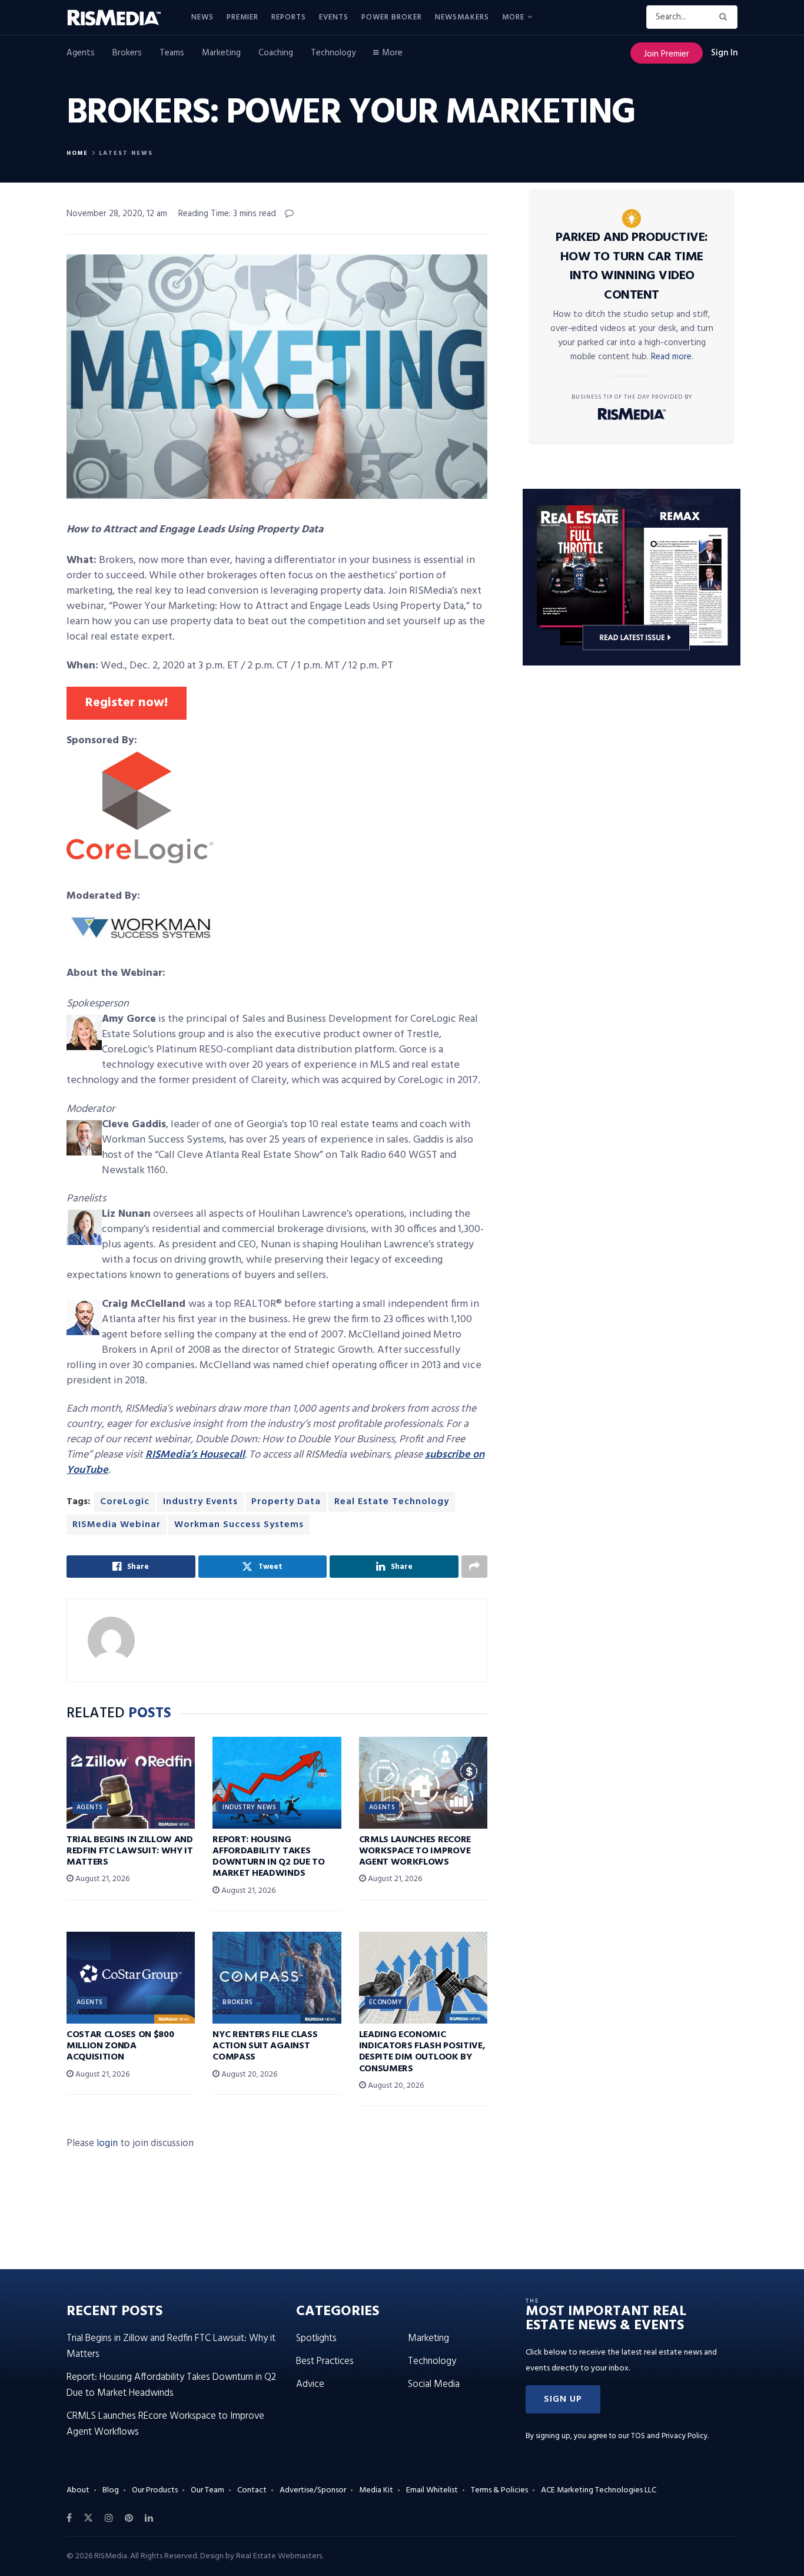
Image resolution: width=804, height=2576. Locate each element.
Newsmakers (462, 17)
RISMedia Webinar (117, 1525)
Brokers (127, 53)
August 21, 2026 (102, 1879)
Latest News (126, 153)
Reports (289, 17)
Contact (252, 2490)
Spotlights (316, 2338)
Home (77, 153)
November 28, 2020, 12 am (117, 214)
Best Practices (325, 2361)
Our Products (155, 2490)
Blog (111, 2490)
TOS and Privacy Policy (669, 2436)
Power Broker (392, 17)
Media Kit (376, 2490)
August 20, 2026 (248, 2075)
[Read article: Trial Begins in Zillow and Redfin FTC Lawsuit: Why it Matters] (131, 1783)
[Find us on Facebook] (69, 2518)
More (513, 17)
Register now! (127, 703)
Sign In (724, 53)
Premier (242, 17)
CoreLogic (125, 1502)
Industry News (249, 1807)
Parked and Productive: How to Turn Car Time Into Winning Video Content (632, 266)
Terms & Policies (499, 2490)
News (202, 17)
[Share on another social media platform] (474, 1567)
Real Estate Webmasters (279, 2556)
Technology (333, 53)
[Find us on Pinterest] (129, 2518)
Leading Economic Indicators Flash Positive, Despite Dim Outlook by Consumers (422, 2052)
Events (334, 17)
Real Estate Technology (392, 1502)
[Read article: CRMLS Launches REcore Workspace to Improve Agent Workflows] (423, 1783)
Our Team (207, 2490)
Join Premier (667, 54)
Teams (172, 53)
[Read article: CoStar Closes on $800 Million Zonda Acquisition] (131, 1978)
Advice (310, 2384)
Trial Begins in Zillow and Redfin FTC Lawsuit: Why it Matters (130, 1851)
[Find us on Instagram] (109, 2518)
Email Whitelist (432, 2490)
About (78, 2490)
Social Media (434, 2384)
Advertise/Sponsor (313, 2490)
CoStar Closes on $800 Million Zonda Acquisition (120, 2046)
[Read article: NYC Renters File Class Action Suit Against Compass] (277, 1978)
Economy (386, 2002)
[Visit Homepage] (121, 18)
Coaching (276, 53)
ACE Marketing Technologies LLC (599, 2490)
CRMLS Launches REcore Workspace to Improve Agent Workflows (415, 1851)
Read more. (672, 357)
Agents (81, 53)
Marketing (221, 53)
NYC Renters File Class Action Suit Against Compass (265, 2046)
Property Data (286, 1502)
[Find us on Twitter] (88, 2518)
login (107, 2143)
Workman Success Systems (239, 1525)
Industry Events (200, 1502)
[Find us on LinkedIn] (149, 2518)
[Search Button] (725, 17)
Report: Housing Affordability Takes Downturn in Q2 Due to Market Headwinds (268, 1857)
